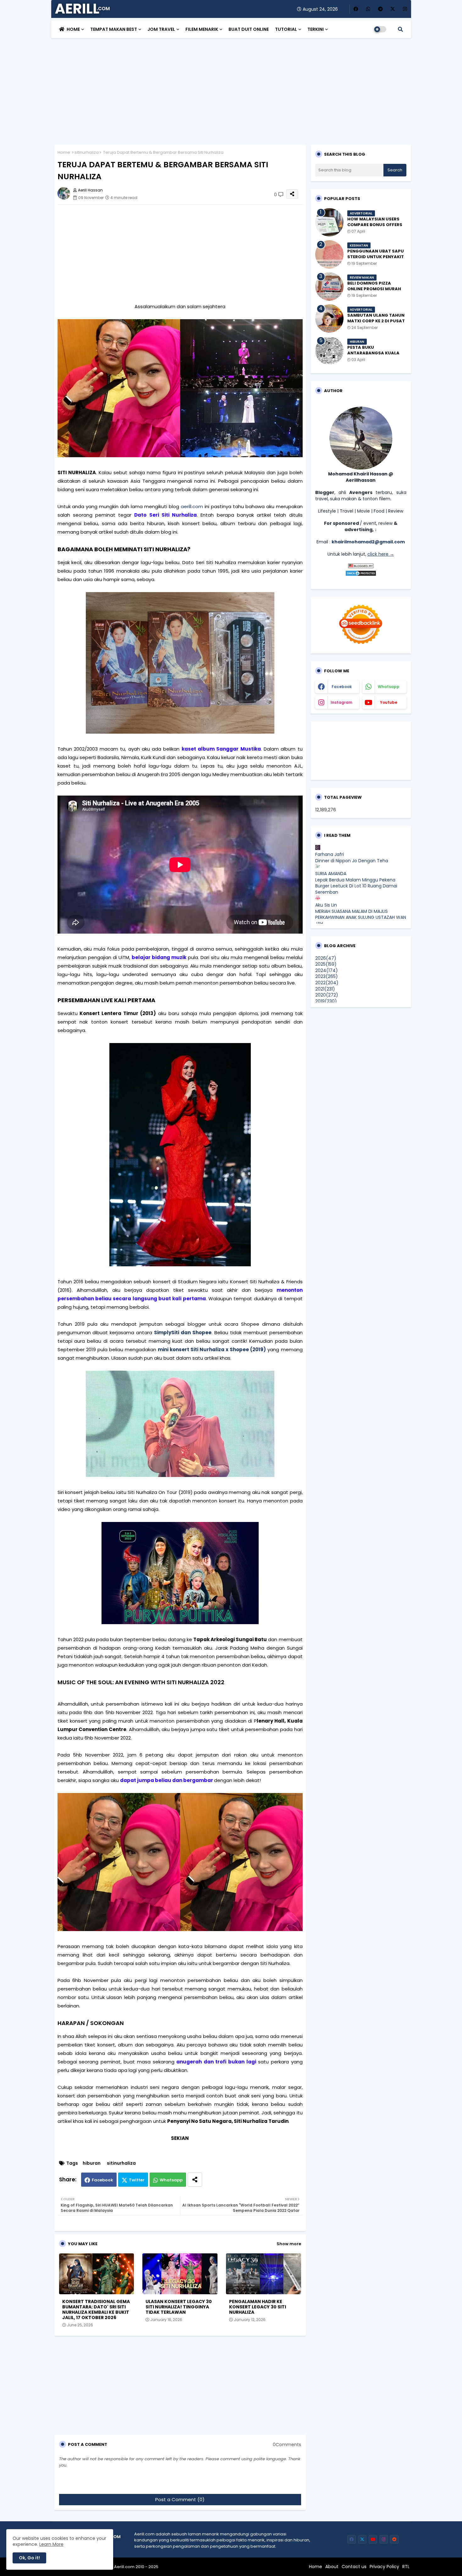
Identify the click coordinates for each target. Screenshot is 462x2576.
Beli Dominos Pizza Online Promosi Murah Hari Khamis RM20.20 (374, 289)
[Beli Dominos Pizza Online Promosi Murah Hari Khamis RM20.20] (329, 286)
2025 (326, 964)
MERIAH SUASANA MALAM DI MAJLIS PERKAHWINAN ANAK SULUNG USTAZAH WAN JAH (361, 917)
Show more (289, 2244)
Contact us (354, 2567)
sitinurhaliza (87, 152)
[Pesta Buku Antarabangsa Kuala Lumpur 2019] (329, 351)
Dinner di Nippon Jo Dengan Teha (352, 861)
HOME (73, 29)
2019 (326, 1001)
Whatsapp (171, 2180)
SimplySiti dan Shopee (183, 1332)
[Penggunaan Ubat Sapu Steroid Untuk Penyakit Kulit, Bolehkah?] (329, 254)
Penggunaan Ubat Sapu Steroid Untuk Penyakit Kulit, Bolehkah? (376, 257)
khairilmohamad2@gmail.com (368, 542)
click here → (381, 554)
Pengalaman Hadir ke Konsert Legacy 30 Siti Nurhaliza (258, 2307)
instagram (341, 702)
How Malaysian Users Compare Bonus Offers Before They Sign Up (375, 225)
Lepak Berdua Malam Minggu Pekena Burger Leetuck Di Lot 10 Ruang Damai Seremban (356, 886)
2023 (327, 976)
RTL (406, 2567)
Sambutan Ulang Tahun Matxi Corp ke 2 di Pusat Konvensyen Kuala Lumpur (376, 324)
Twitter (137, 2180)
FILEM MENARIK (202, 29)
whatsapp (389, 687)
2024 (327, 970)
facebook (342, 687)
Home (64, 152)
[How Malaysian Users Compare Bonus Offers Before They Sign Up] (329, 222)
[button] (400, 29)
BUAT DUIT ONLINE (249, 29)
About (332, 2567)
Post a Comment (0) (180, 2499)
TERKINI (316, 29)
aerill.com (192, 506)
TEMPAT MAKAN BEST (114, 29)
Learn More (51, 2544)
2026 (326, 958)
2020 (327, 995)
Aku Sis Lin (326, 905)
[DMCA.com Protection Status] (361, 575)
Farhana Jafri (330, 854)
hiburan (92, 2163)
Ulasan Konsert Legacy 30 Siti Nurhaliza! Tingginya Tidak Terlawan (179, 2307)
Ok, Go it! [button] (29, 2558)
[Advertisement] (231, 88)
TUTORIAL (286, 29)
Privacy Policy (384, 2567)
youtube (389, 702)
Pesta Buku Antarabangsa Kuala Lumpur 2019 (373, 353)
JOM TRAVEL (161, 29)
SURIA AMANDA (331, 874)
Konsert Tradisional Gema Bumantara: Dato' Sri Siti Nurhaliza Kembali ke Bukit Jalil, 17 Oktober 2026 (96, 2310)
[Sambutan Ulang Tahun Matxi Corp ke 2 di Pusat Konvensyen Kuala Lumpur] (329, 319)
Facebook (102, 2180)
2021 (325, 989)
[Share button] (195, 2180)
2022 (327, 983)
